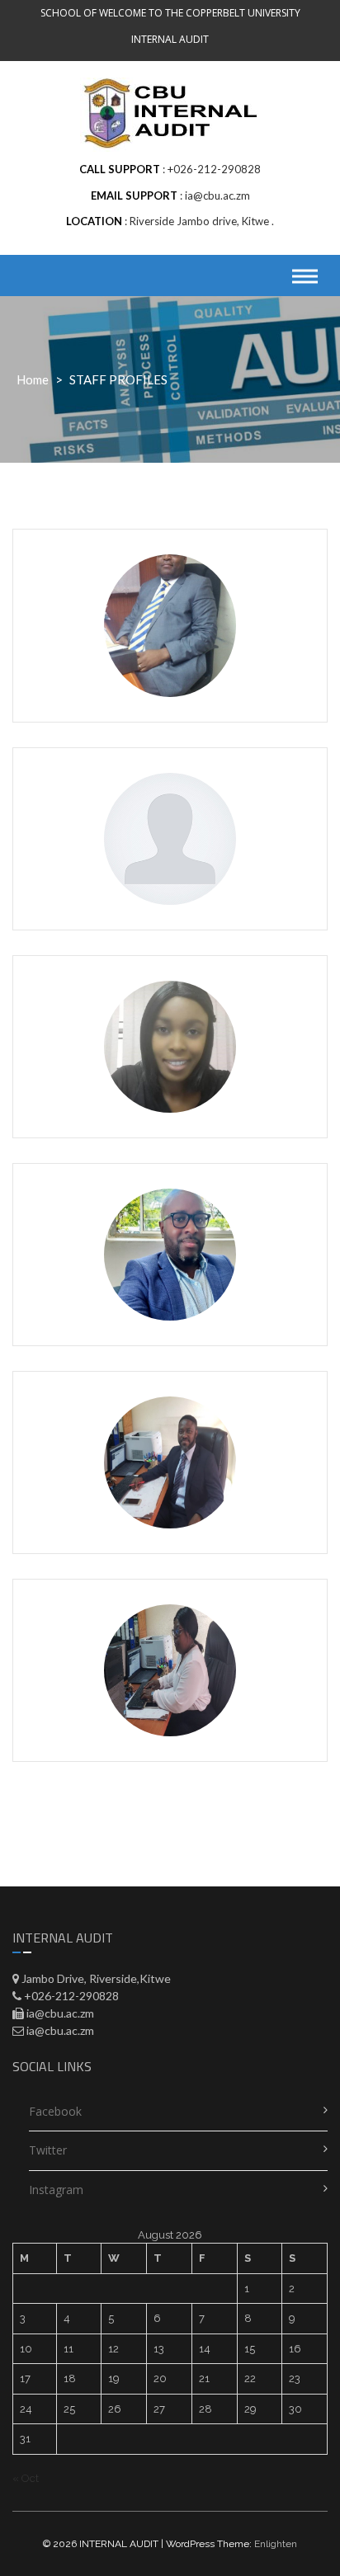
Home (33, 379)
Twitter (48, 2150)
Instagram (56, 2190)
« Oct (26, 2478)
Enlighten (276, 2544)
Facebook (55, 2111)
